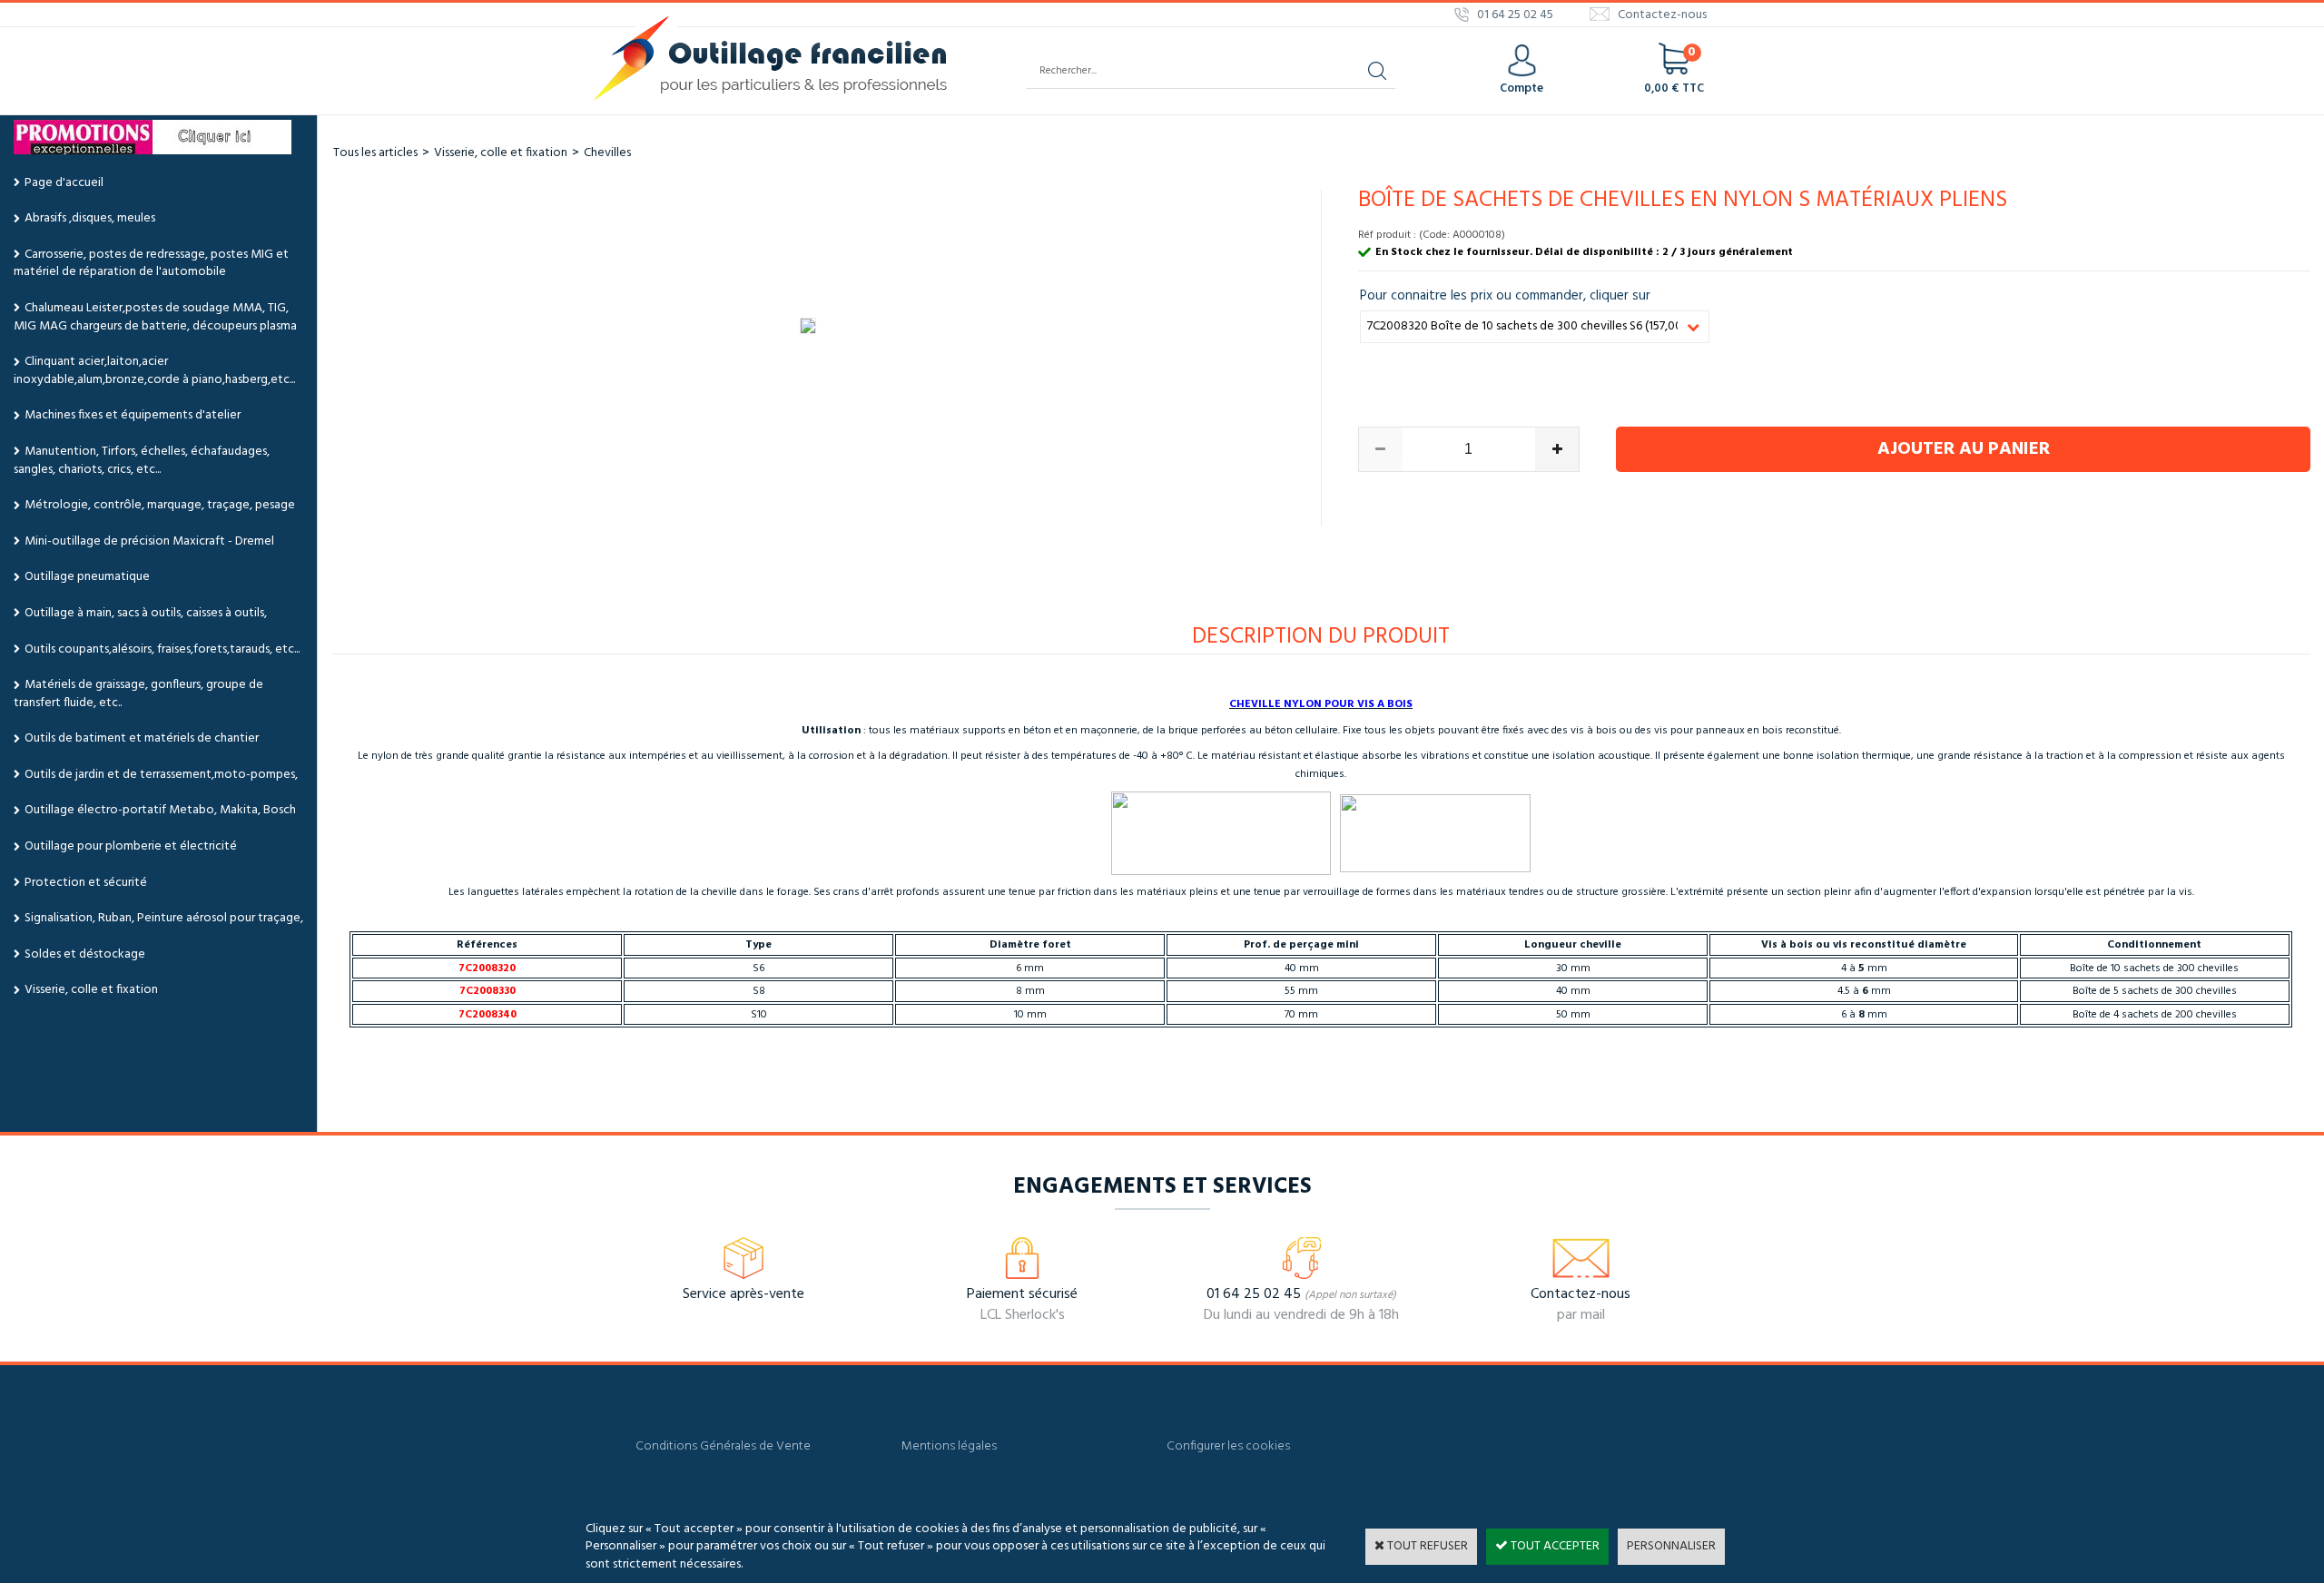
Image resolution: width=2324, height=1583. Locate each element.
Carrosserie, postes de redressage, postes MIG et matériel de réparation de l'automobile (151, 264)
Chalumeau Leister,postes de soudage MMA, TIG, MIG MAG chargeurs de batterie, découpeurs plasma (155, 317)
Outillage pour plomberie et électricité (131, 846)
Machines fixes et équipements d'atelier (133, 415)
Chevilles (607, 153)
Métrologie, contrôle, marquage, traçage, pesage (160, 505)
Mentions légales (949, 1446)
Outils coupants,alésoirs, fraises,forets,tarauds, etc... (162, 649)
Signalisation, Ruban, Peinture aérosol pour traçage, (164, 918)
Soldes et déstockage (85, 954)
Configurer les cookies (1228, 1446)
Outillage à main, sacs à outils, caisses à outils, (146, 613)
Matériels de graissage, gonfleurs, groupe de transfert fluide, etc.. (138, 694)
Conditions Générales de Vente (723, 1446)
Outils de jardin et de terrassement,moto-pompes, (161, 775)
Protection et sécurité (86, 883)
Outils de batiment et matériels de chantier (142, 738)
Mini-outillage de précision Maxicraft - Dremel (149, 541)
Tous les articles (375, 153)
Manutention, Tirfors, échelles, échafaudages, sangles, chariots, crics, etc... (142, 461)
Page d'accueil (64, 183)
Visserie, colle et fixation (91, 990)
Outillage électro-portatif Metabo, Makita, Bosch (160, 810)
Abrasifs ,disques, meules (90, 218)
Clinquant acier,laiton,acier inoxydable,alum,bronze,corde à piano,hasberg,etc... (154, 371)
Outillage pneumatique (87, 577)
